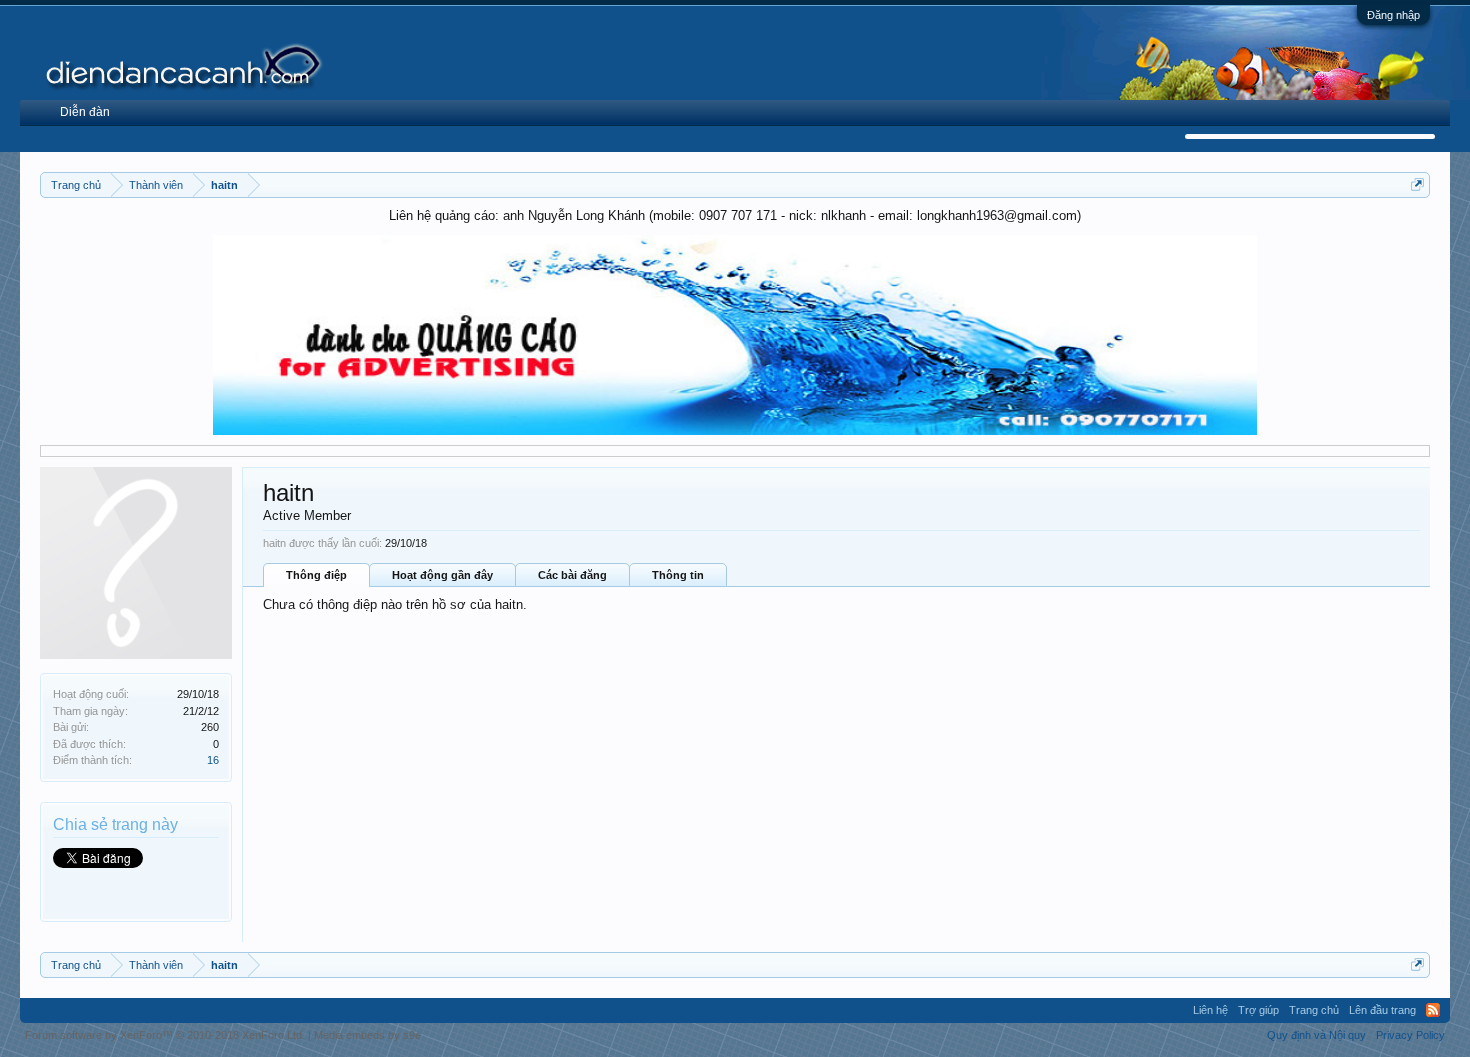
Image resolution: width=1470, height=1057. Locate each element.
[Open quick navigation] (1417, 184)
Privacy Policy (1410, 1035)
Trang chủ (1314, 1010)
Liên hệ (1210, 1010)
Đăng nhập (1393, 15)
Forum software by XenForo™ (165, 1035)
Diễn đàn (85, 112)
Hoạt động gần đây (442, 575)
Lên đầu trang (1382, 1010)
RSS (1433, 1010)
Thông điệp (316, 575)
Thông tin (678, 575)
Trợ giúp (1258, 1010)
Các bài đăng (572, 575)
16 (213, 760)
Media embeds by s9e (367, 1035)
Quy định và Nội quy (1316, 1035)
